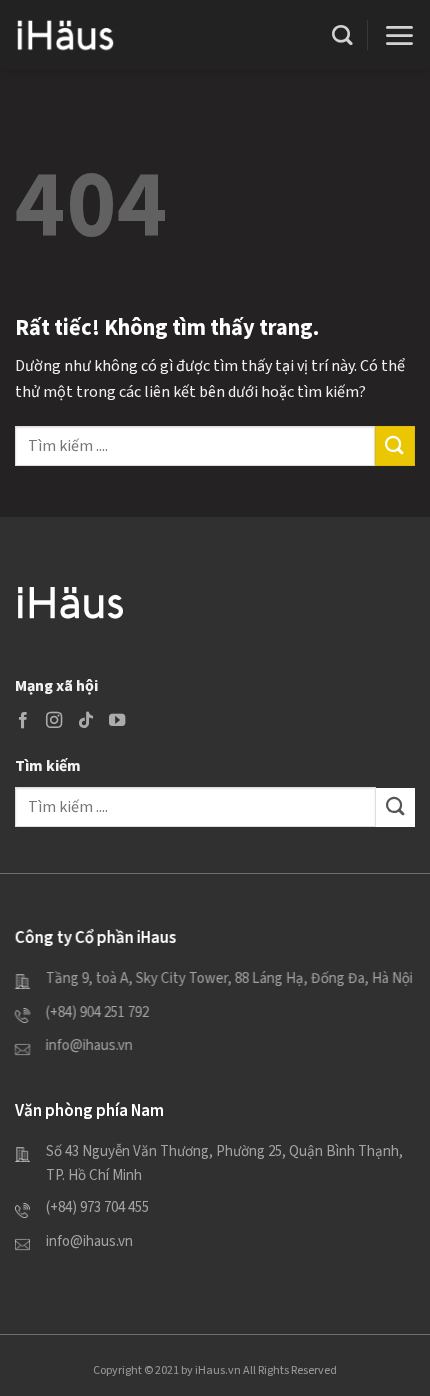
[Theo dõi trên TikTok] (86, 720)
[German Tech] (65, 34)
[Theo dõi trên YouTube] (117, 720)
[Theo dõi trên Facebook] (23, 720)
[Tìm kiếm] (342, 35)
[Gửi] (395, 445)
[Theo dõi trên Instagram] (54, 720)
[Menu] (399, 35)
